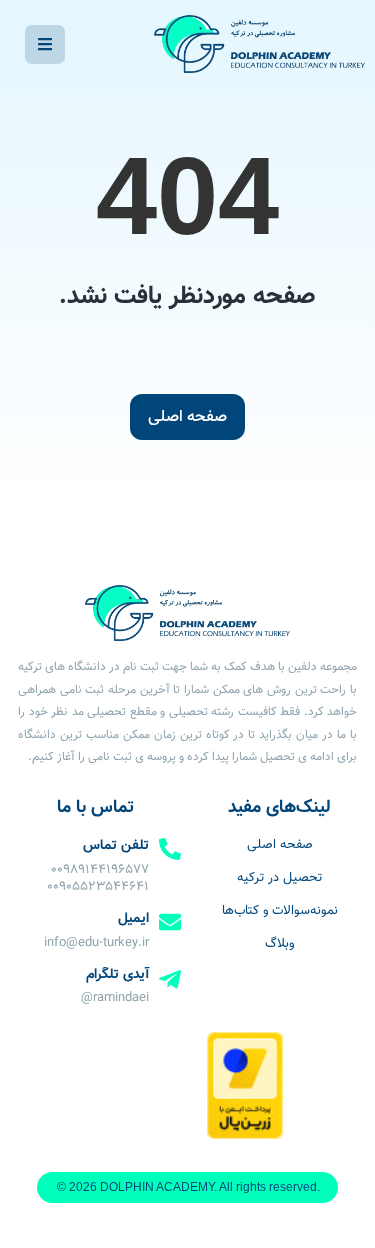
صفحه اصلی (187, 417)
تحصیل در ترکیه (279, 878)
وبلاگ (279, 944)
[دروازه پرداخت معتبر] (244, 1136)
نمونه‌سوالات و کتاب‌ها (280, 911)
